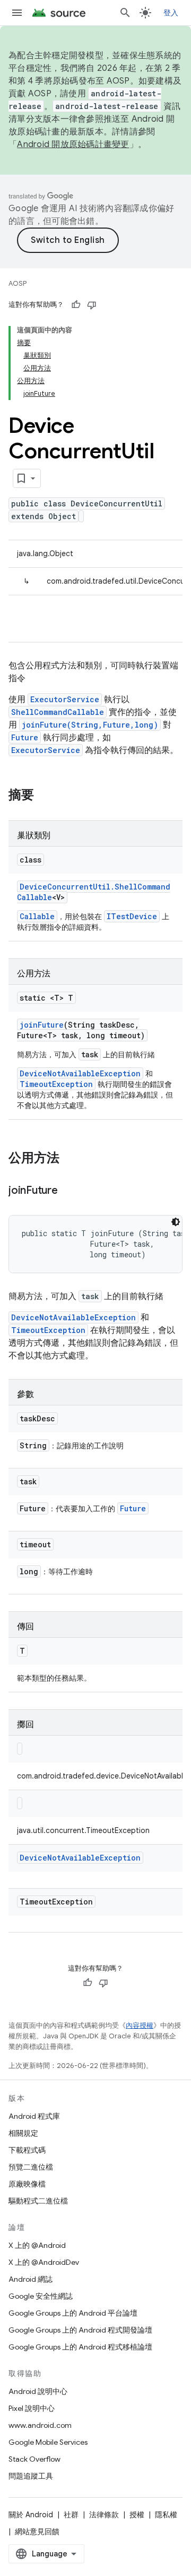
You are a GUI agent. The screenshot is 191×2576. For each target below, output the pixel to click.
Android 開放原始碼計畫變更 (73, 144)
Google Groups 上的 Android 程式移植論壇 (80, 2347)
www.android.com (40, 2425)
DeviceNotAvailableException (80, 1073)
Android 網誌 (31, 2279)
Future (25, 737)
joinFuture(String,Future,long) (90, 725)
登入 (171, 13)
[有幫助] (76, 305)
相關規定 (23, 2133)
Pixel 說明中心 (32, 2408)
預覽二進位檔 (31, 2167)
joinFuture (42, 1025)
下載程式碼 (27, 2150)
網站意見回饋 (37, 2532)
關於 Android (31, 2515)
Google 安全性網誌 (41, 2296)
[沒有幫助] (92, 305)
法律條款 (104, 2515)
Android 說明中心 (38, 2391)
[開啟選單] (17, 13)
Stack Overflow (34, 2459)
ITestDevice (132, 916)
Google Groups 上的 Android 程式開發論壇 (80, 2330)
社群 (71, 2515)
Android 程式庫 (34, 2116)
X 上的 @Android (37, 2245)
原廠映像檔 (27, 2184)
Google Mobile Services (48, 2442)
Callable (37, 916)
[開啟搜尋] (125, 13)
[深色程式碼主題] (176, 1222)
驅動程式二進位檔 (38, 2201)
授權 (137, 2515)
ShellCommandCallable (58, 712)
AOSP (18, 283)
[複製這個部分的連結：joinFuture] (68, 1191)
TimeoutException (56, 1084)
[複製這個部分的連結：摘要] (45, 796)
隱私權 (166, 2515)
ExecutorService (65, 699)
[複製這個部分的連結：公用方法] (70, 1159)
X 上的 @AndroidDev (44, 2262)
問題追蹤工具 (31, 2476)
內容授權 (140, 2025)
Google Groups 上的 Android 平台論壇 (73, 2313)
